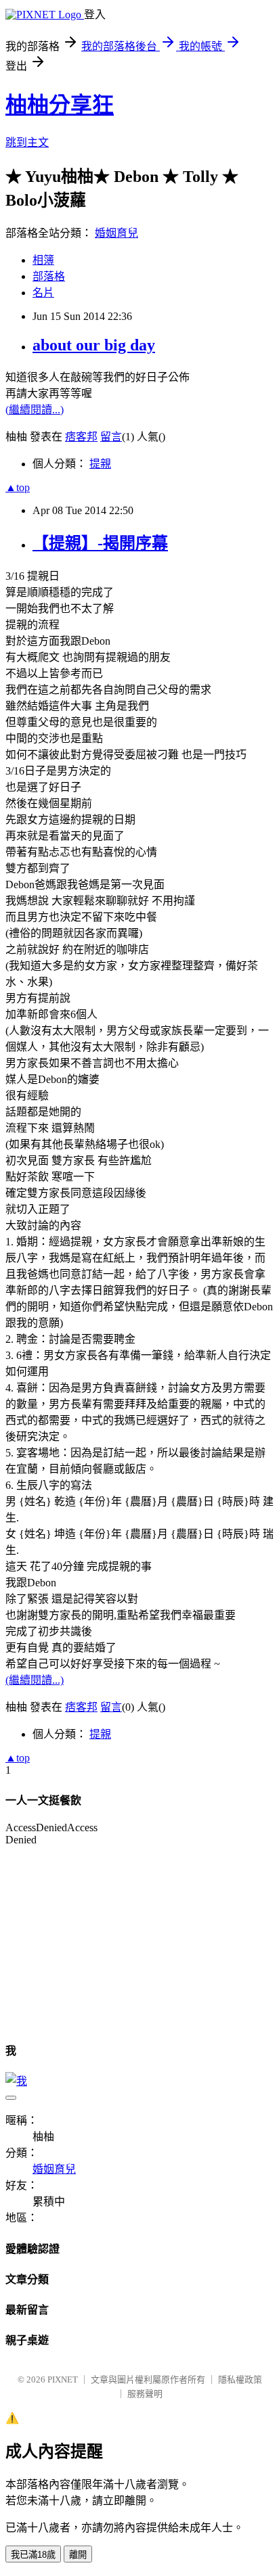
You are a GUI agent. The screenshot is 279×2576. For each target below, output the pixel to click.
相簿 (43, 260)
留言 (111, 437)
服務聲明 (145, 2394)
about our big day (94, 345)
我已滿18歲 (33, 2555)
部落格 (49, 276)
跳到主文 (27, 142)
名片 (43, 293)
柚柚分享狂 (60, 105)
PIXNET (63, 2379)
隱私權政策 (240, 2379)
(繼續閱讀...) (35, 410)
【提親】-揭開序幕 (100, 543)
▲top (18, 487)
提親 (100, 464)
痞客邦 (81, 437)
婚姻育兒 (116, 233)
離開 (78, 2555)
